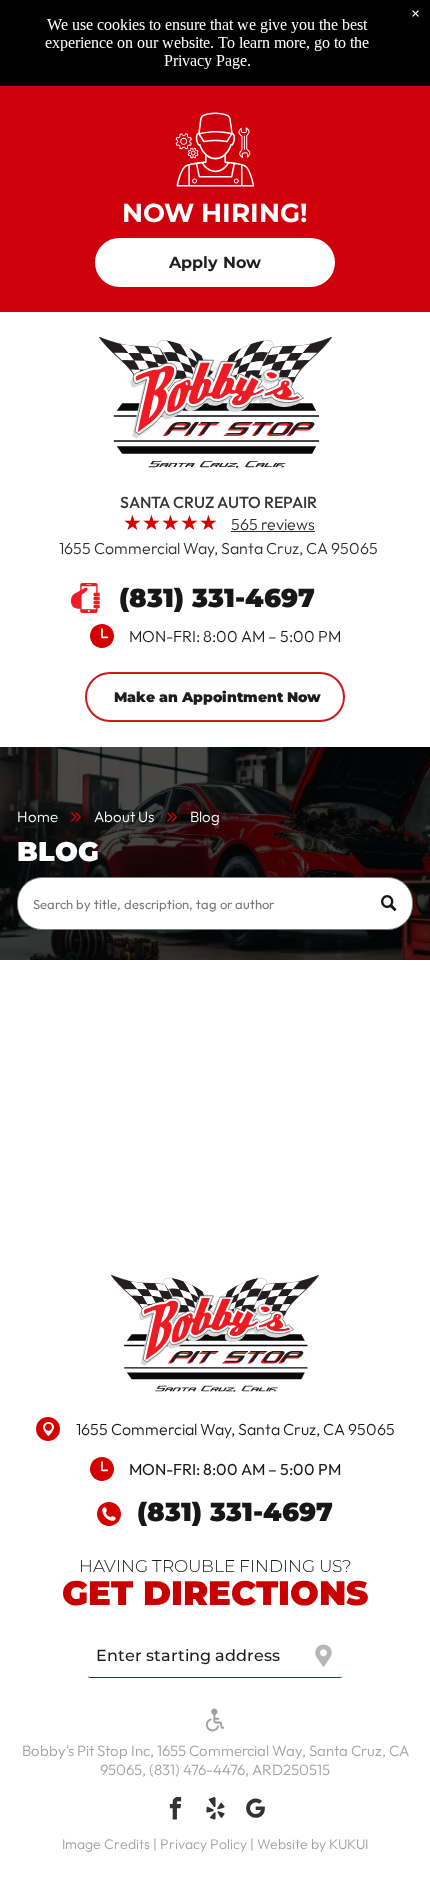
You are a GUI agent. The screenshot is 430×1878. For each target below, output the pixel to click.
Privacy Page (205, 60)
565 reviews (273, 524)
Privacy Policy (203, 1844)
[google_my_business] (255, 1811)
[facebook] (175, 1811)
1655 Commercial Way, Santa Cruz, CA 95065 (218, 548)
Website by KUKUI (312, 1844)
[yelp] (215, 1811)
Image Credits (106, 1844)
